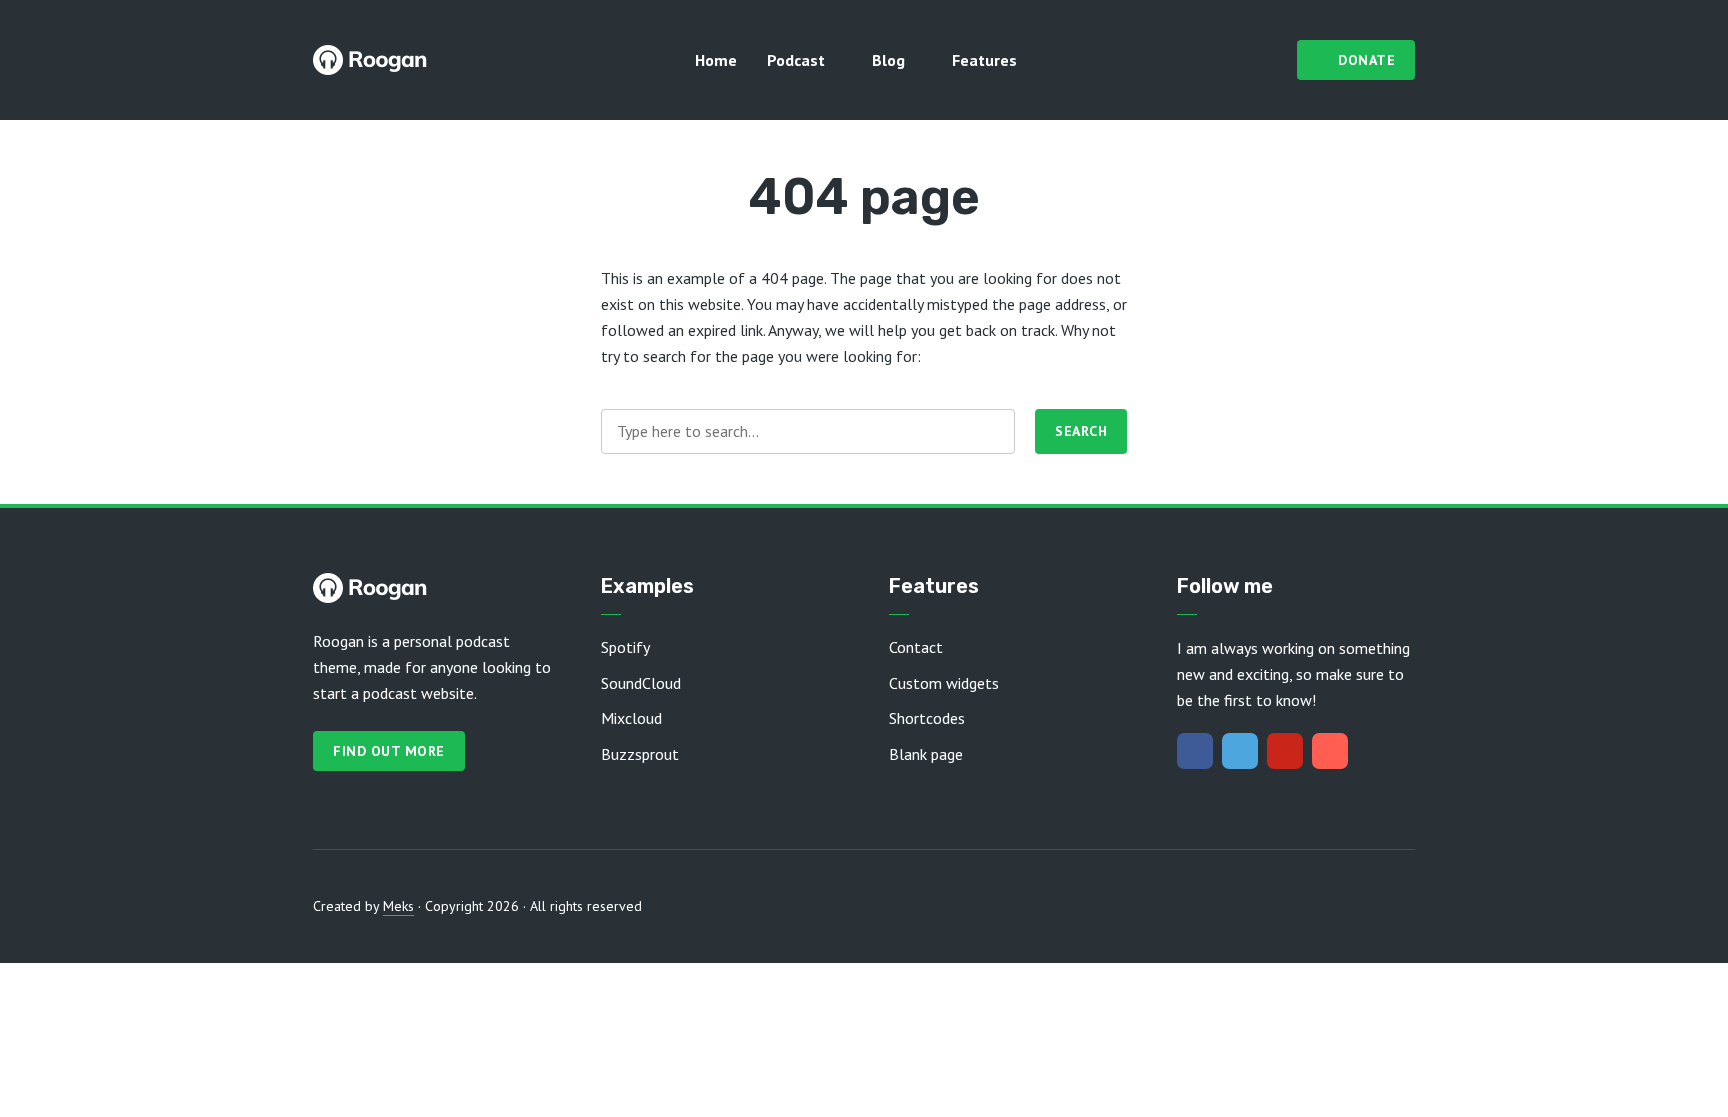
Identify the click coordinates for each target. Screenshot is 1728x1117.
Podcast (796, 60)
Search (1081, 431)
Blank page (926, 754)
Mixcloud (631, 718)
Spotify (625, 647)
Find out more (389, 751)
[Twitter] (1240, 751)
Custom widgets (944, 683)
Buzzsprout (640, 754)
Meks (398, 906)
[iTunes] (1330, 751)
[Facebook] (1195, 751)
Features (984, 60)
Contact (916, 647)
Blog (888, 60)
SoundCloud (641, 683)
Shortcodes (927, 718)
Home (716, 60)
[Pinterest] (1285, 751)
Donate (1366, 60)
